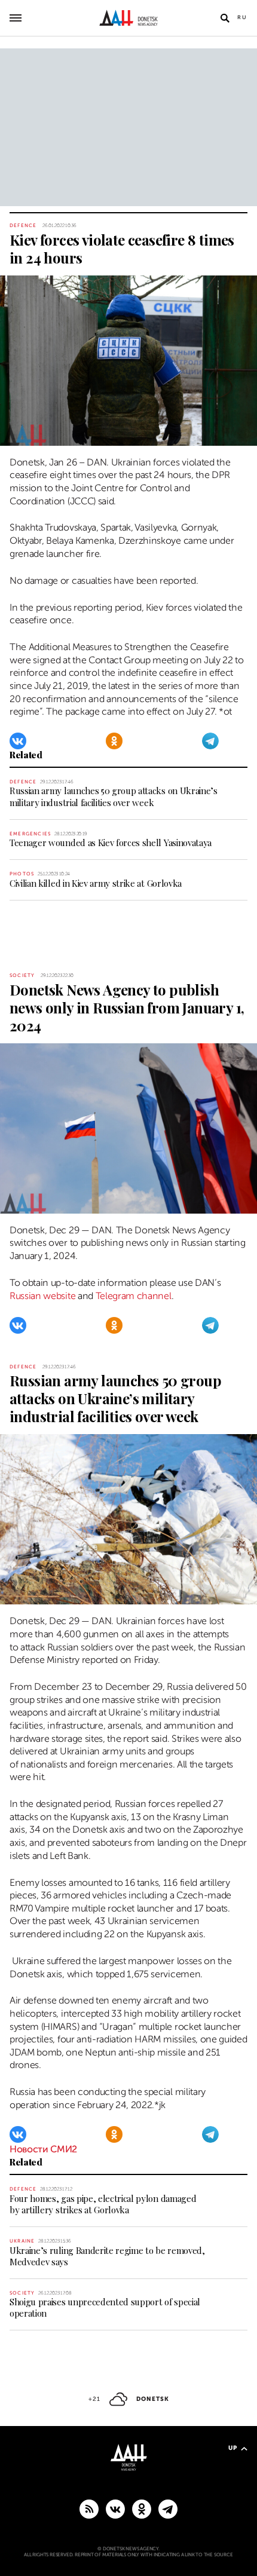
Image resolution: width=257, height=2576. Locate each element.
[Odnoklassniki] (114, 741)
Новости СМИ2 (43, 2149)
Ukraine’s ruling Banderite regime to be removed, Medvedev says (107, 2256)
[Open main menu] (16, 18)
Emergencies (30, 834)
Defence (23, 226)
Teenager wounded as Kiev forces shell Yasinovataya (111, 843)
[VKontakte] (18, 741)
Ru (242, 17)
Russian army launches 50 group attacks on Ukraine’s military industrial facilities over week (114, 796)
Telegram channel (134, 1296)
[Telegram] (210, 741)
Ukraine (22, 2241)
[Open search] (225, 18)
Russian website (42, 1296)
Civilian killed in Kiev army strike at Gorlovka (96, 883)
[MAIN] (168, 2508)
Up (233, 2448)
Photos (22, 874)
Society (22, 975)
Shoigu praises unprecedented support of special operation (105, 2307)
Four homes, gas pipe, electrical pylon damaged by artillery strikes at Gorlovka (103, 2204)
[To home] (129, 18)
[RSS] (89, 2508)
